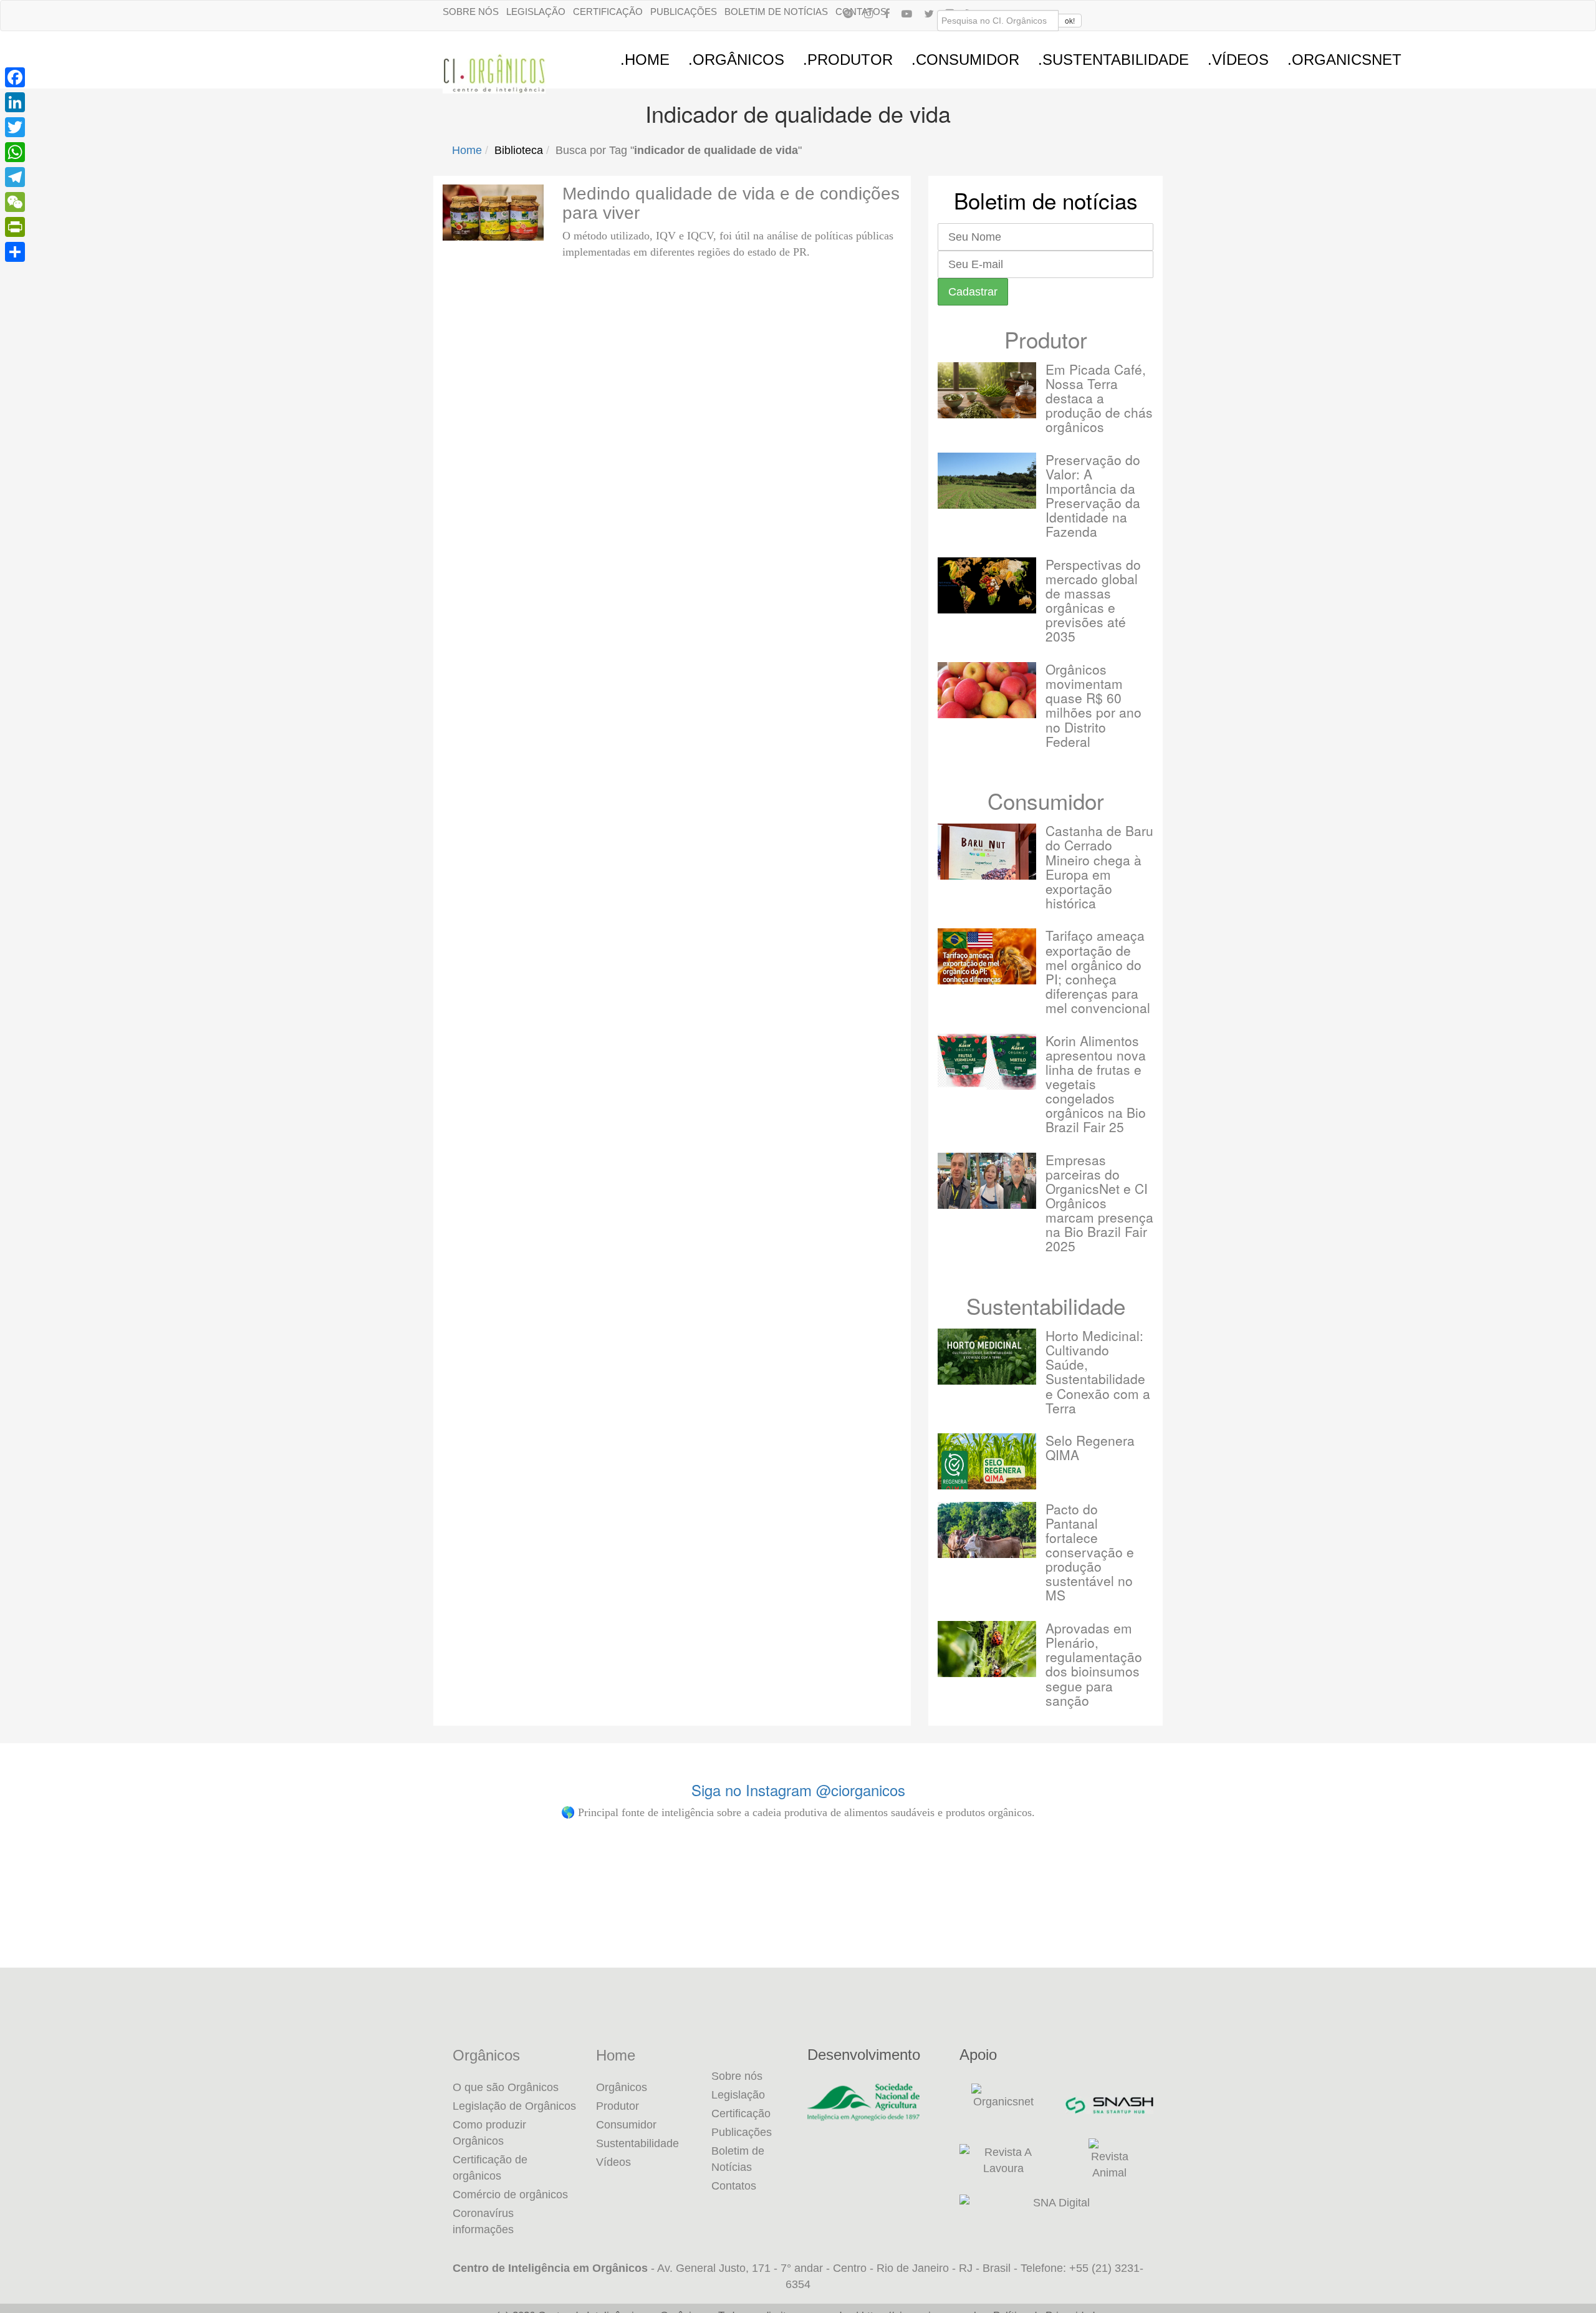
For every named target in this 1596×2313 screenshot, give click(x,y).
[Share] (15, 252)
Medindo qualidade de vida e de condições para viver (731, 203)
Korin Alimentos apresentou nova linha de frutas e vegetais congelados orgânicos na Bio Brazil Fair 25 (1096, 1084)
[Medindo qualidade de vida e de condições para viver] (493, 213)
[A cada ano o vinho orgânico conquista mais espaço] (1184, 1910)
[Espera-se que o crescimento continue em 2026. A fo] (669, 1918)
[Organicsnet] (1003, 2105)
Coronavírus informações (483, 2221)
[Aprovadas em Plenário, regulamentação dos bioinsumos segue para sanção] (987, 1649)
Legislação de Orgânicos (514, 2106)
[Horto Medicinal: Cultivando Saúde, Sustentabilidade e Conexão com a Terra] (987, 1357)
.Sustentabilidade (1113, 60)
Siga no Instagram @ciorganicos (798, 1790)
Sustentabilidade (1046, 1306)
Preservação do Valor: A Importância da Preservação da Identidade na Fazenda (1093, 495)
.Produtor (848, 60)
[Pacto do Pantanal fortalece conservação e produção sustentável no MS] (987, 1530)
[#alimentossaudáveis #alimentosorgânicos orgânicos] (1442, 1910)
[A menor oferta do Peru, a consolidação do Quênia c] (411, 1910)
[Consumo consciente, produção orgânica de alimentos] (927, 1910)
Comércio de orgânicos (510, 2195)
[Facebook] (887, 13)
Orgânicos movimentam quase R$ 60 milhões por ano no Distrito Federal (1094, 705)
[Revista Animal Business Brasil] (1109, 2160)
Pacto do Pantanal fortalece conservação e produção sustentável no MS (1090, 1552)
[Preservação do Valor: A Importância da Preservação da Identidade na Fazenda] (987, 481)
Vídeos (613, 2162)
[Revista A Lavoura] (1003, 2160)
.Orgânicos (736, 60)
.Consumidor (965, 60)
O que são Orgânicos (506, 2087)
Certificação (608, 12)
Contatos (734, 2186)
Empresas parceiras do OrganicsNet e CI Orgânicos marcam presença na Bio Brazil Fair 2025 (1099, 1203)
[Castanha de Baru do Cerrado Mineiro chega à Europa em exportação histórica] (987, 852)
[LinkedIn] (15, 102)
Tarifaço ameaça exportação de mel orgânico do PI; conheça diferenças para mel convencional (1098, 971)
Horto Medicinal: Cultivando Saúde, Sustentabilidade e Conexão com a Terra (1098, 1371)
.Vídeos (1238, 60)
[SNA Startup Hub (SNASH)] (1109, 2105)
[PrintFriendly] (15, 227)
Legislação (536, 12)
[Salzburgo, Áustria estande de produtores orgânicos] (154, 1910)
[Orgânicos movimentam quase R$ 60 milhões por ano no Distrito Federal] (987, 690)
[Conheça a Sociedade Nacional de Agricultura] (874, 2102)
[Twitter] (15, 127)
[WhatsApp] (15, 152)
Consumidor (1046, 801)
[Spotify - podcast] (848, 13)
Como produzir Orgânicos (489, 2133)
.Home (645, 60)
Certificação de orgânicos (490, 2168)
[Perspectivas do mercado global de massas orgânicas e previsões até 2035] (987, 585)
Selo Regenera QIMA (1090, 1447)
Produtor (1046, 339)
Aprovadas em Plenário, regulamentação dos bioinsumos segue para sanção (1094, 1664)
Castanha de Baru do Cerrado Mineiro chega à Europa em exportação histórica (1099, 866)
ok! (1070, 20)
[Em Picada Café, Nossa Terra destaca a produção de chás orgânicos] (987, 390)
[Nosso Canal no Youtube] (907, 13)
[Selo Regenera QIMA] (987, 1461)
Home (467, 150)
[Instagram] (868, 13)
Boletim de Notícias (776, 12)
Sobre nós (471, 12)
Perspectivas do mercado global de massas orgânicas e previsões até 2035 (1093, 600)
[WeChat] (15, 202)
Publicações (684, 12)
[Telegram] (15, 177)
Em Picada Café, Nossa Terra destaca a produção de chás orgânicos (1099, 398)
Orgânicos (486, 2056)
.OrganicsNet (1344, 60)
